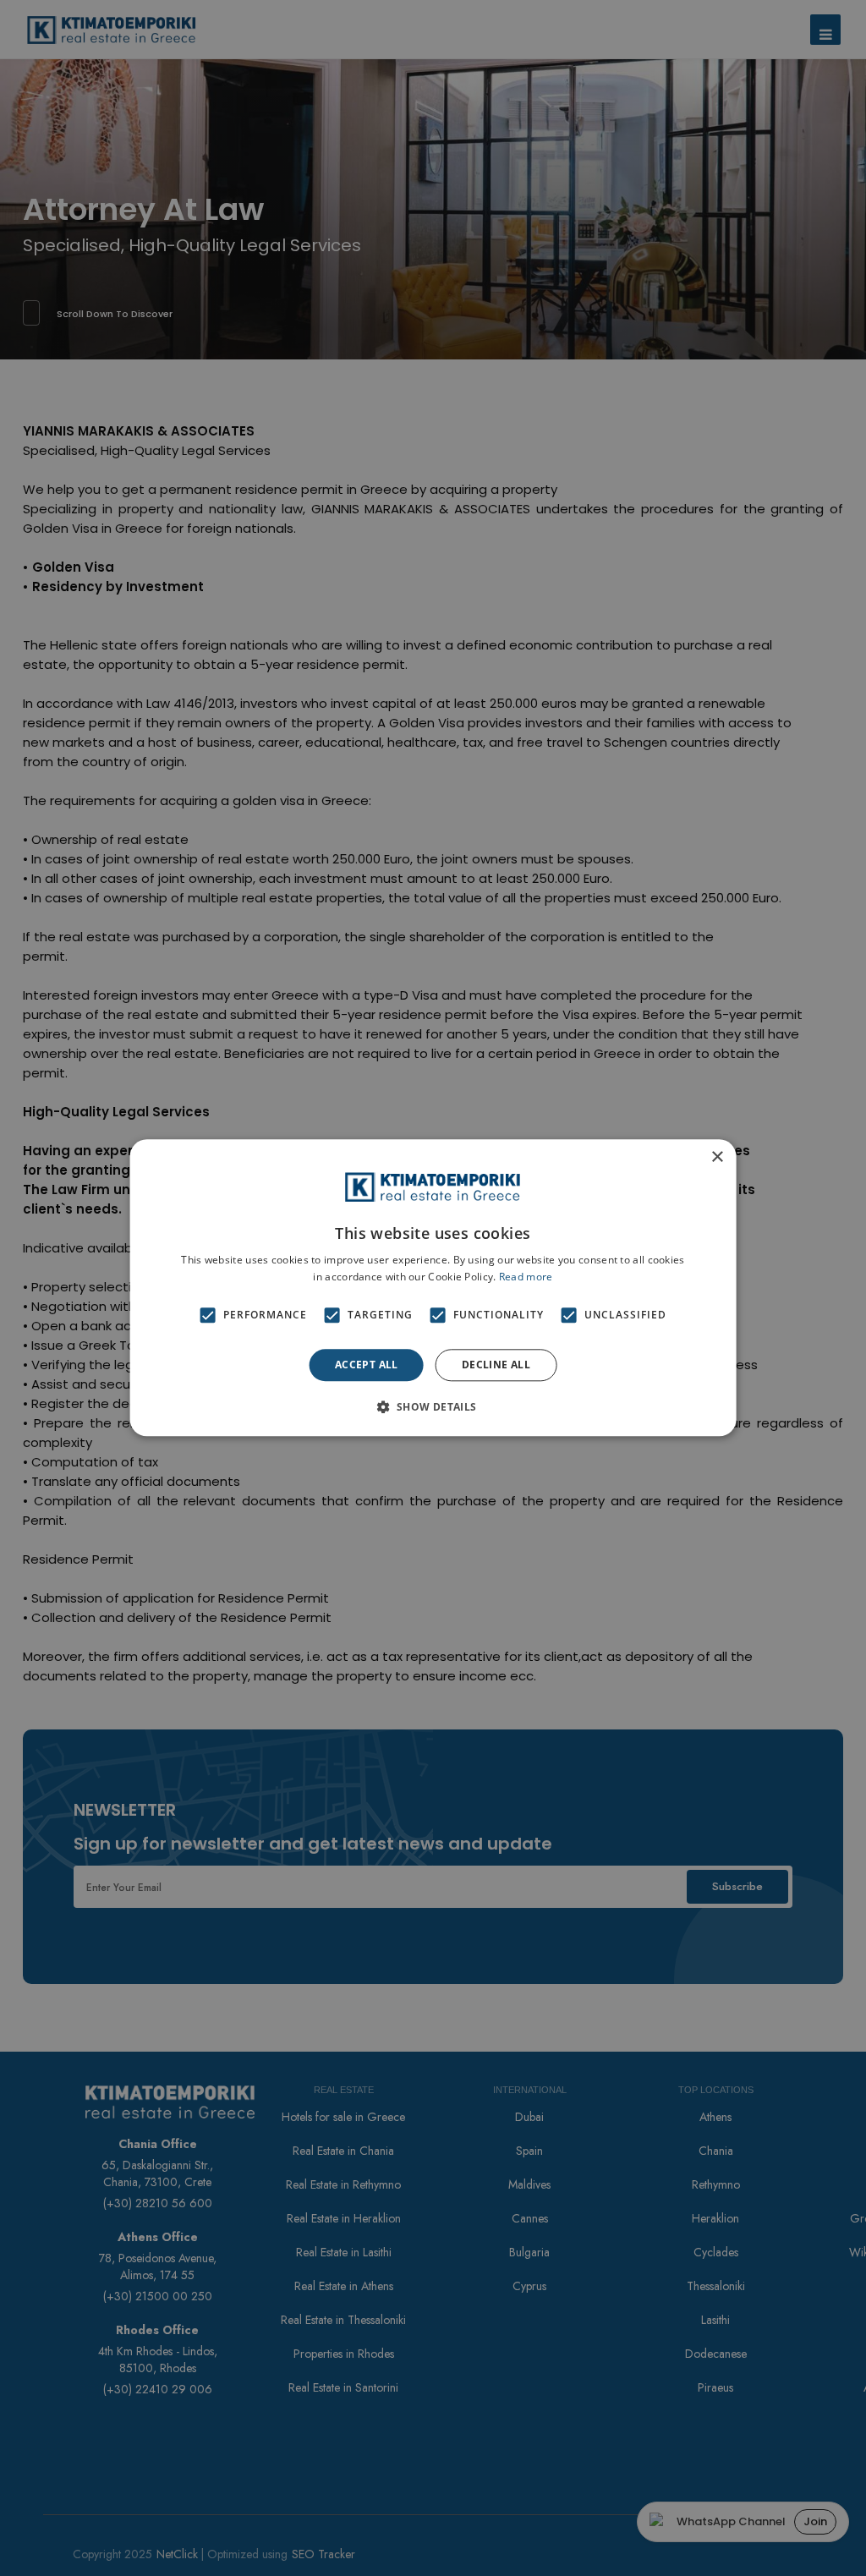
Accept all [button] (367, 1365)
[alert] (433, 1288)
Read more (526, 1277)
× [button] (717, 1157)
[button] (433, 1407)
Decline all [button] (496, 1365)
